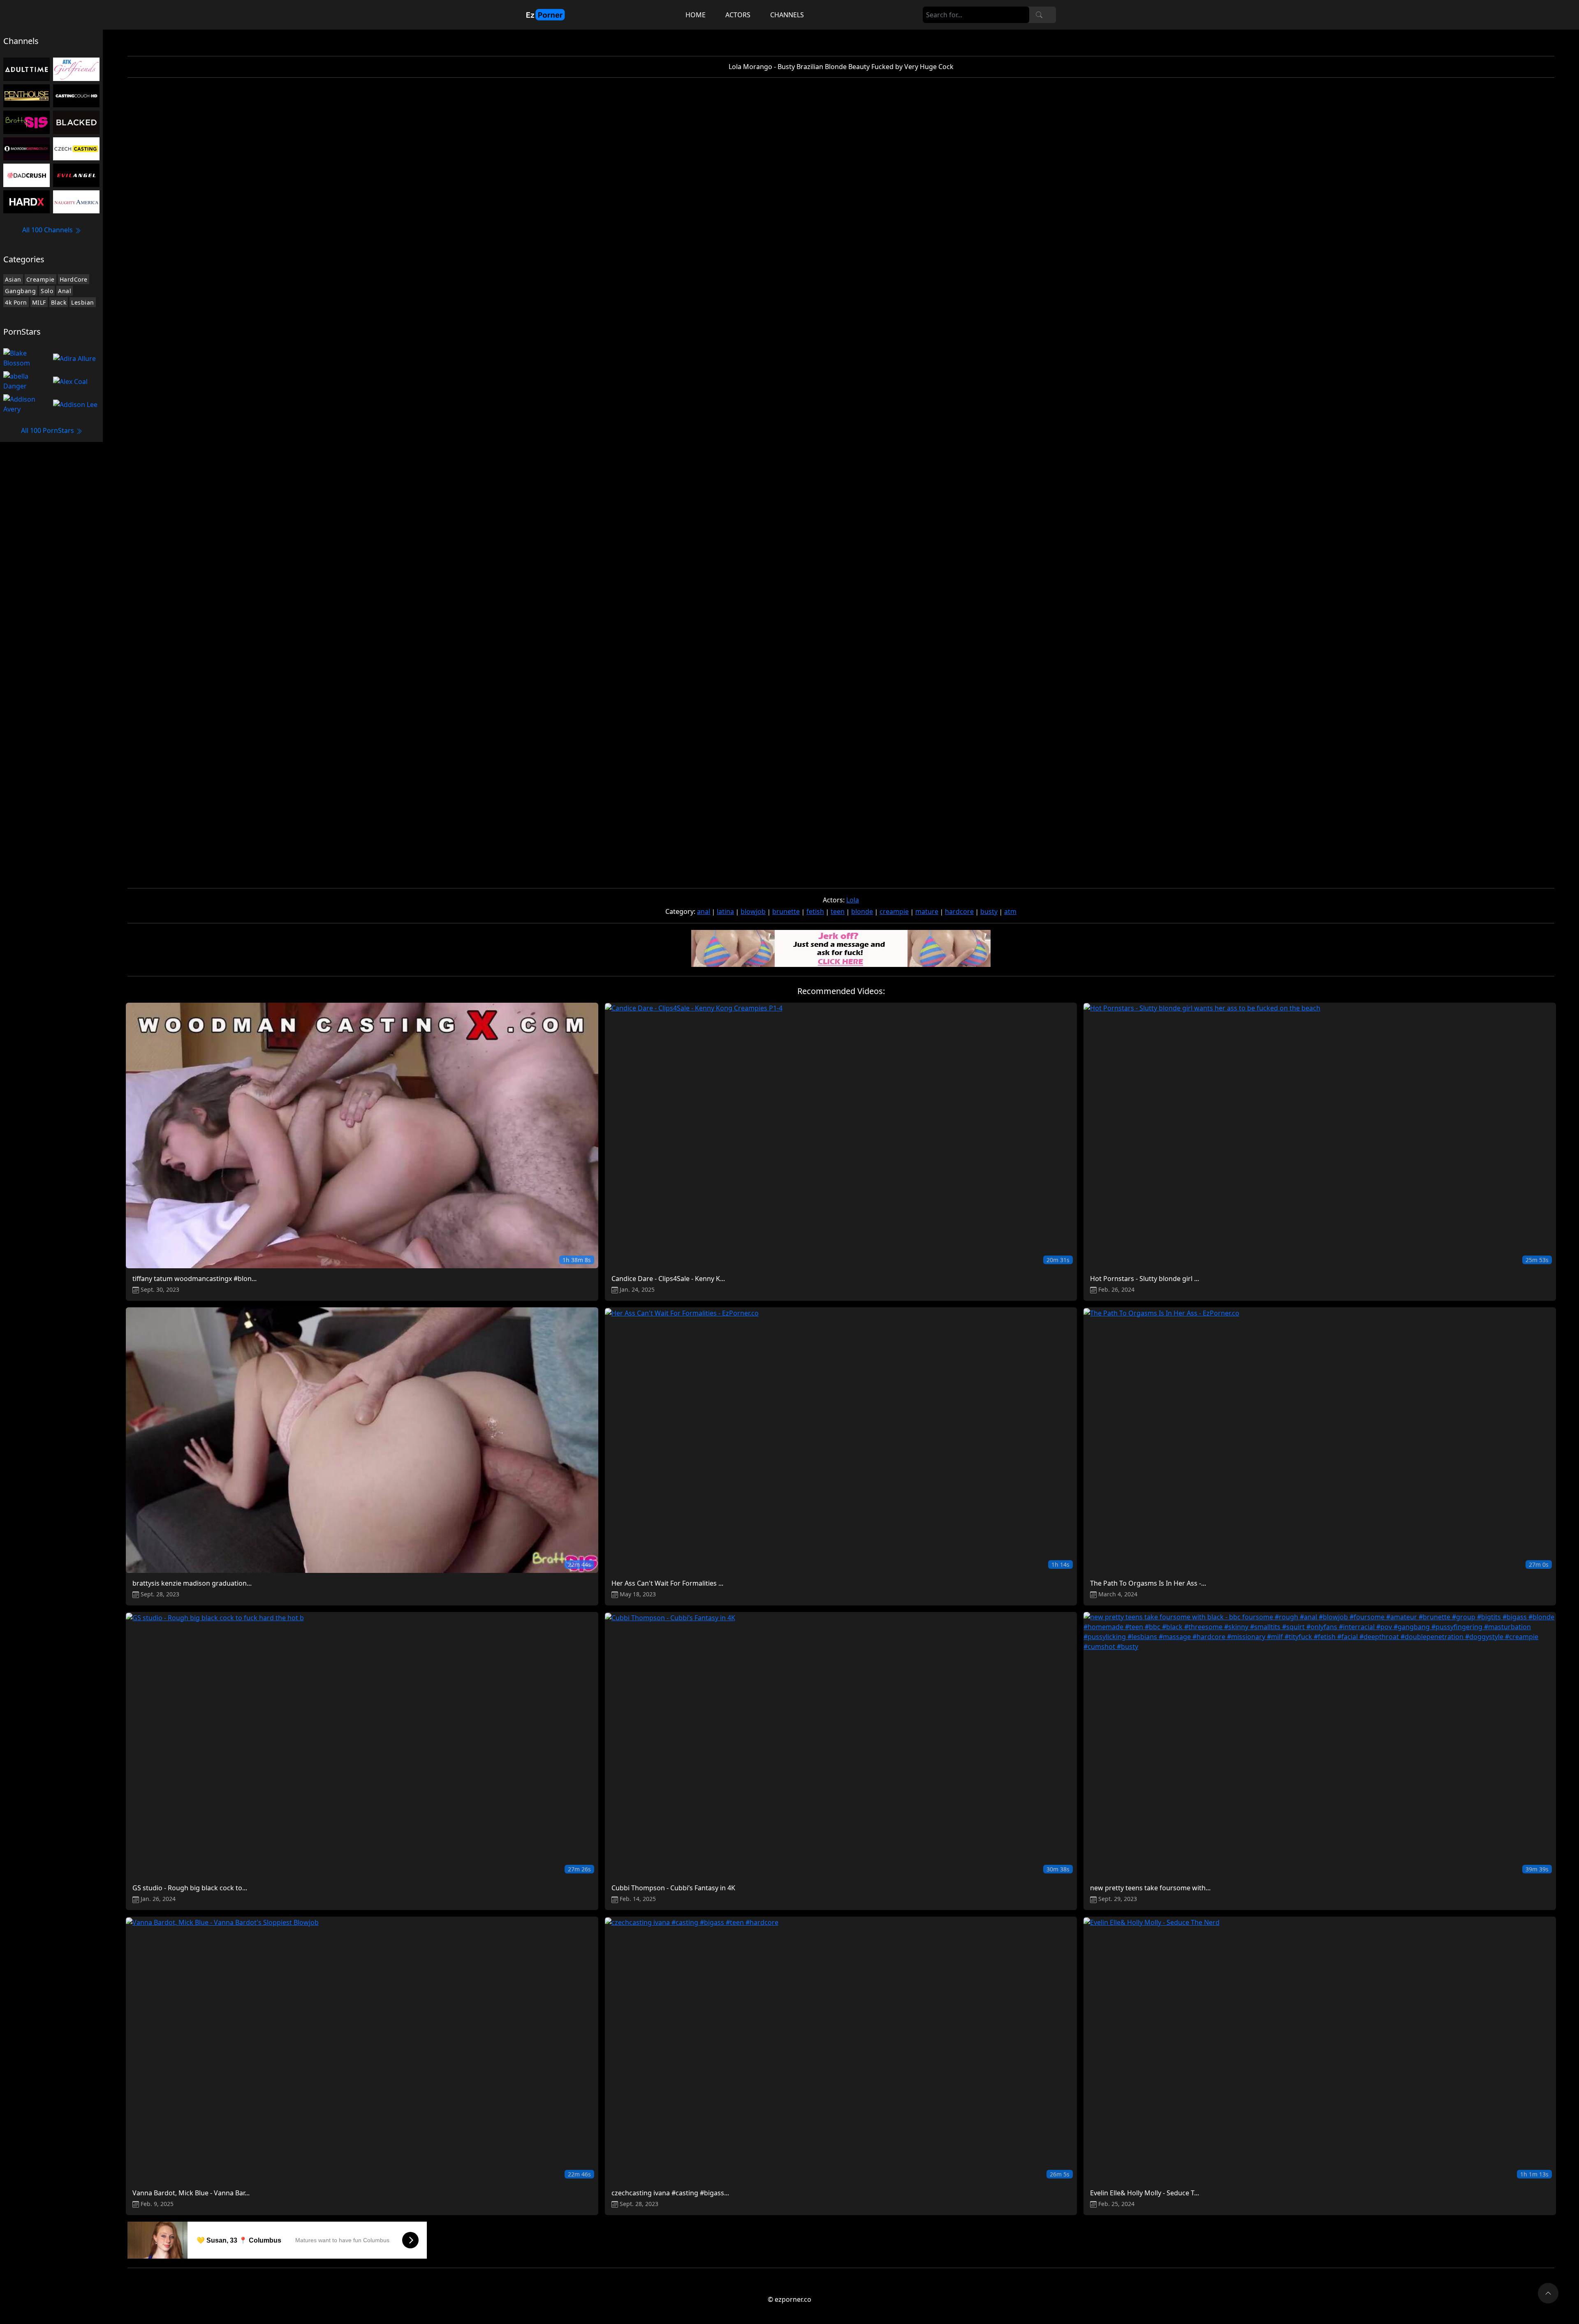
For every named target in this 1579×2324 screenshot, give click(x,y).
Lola (853, 900)
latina (725, 911)
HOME (696, 15)
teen (838, 911)
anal (704, 911)
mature (927, 911)
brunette (786, 911)
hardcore (959, 911)
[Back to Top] (1548, 2293)
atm (1010, 911)
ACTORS (738, 15)
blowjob (753, 911)
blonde (862, 911)
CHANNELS (787, 15)
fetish (815, 911)
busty (989, 911)
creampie (894, 911)
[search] (1039, 15)
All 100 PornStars (48, 430)
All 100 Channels (48, 230)
